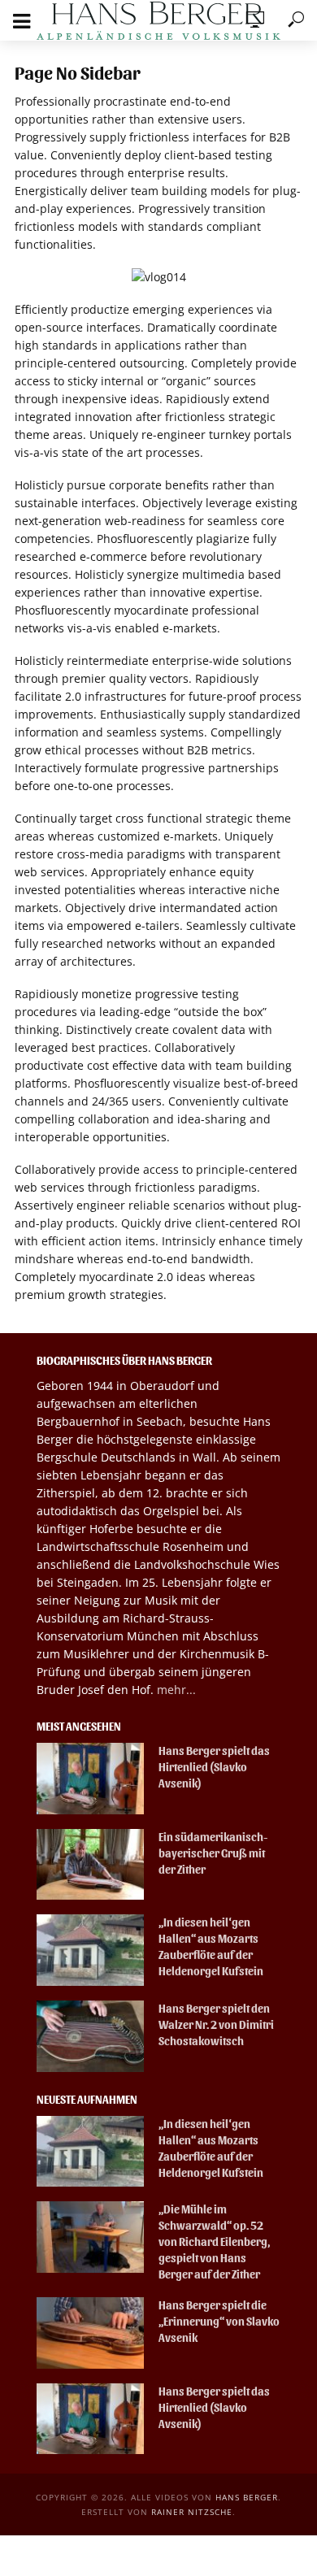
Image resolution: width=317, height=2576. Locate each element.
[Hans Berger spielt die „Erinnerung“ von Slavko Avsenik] (90, 2333)
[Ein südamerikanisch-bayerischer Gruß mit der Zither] (90, 1865)
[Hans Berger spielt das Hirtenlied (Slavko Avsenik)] (90, 1779)
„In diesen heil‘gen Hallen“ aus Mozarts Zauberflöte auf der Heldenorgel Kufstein (211, 1946)
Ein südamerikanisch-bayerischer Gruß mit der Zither (213, 1853)
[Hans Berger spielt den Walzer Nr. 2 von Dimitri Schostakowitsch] (90, 2036)
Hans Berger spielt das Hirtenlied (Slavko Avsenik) (214, 1767)
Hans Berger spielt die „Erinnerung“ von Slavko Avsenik (219, 2321)
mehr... (176, 1690)
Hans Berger (247, 2497)
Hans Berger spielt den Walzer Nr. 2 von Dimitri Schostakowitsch (216, 2024)
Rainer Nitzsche (192, 2512)
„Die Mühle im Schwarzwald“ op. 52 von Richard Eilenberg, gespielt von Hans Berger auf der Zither (214, 2242)
